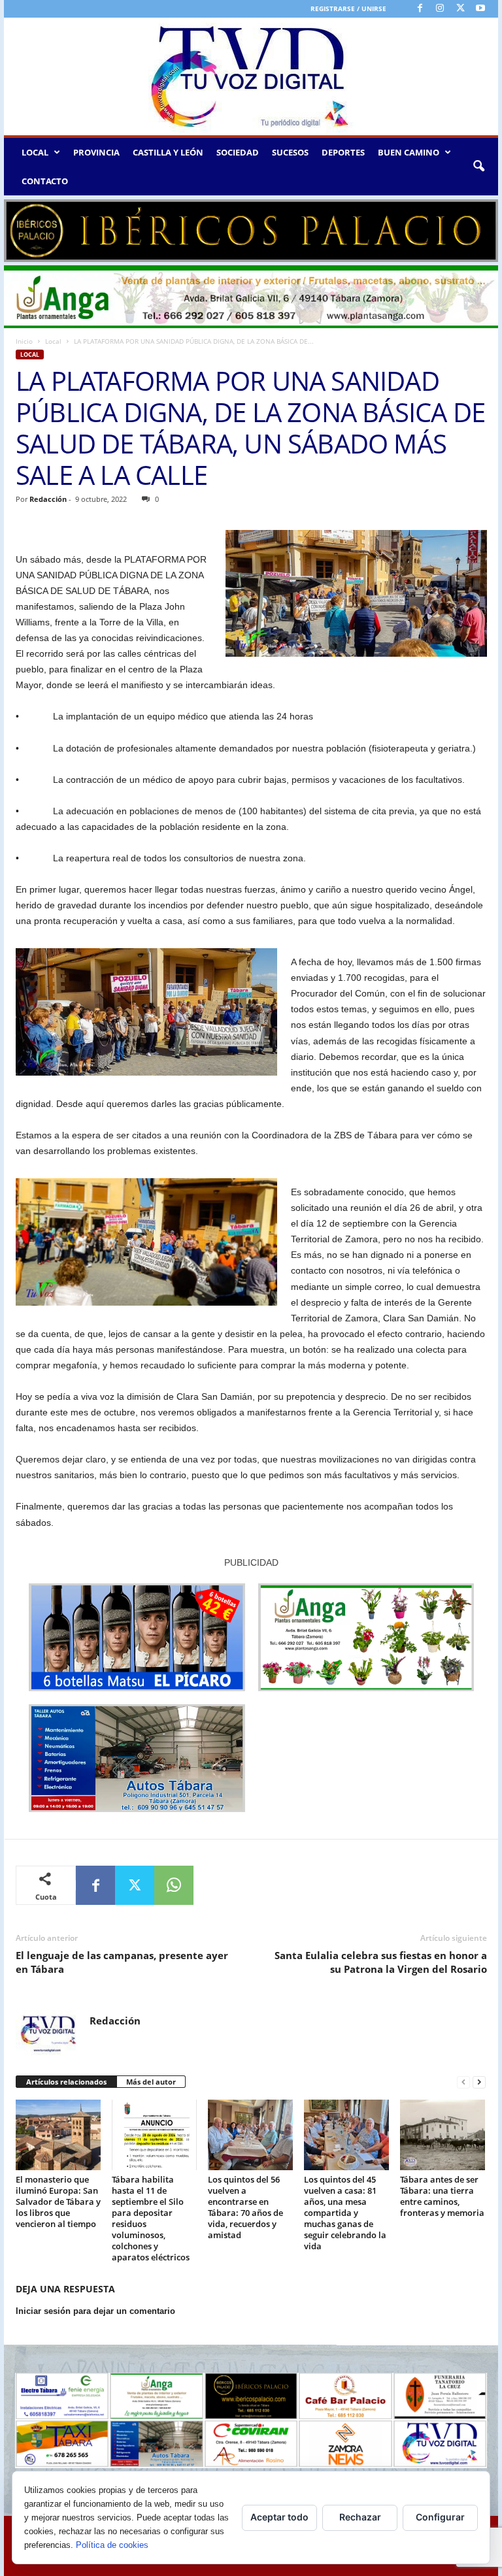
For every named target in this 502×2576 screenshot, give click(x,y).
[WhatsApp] (174, 1885)
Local (53, 341)
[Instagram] (440, 9)
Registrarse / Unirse (348, 8)
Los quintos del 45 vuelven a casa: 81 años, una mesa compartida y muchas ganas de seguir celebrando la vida (345, 2213)
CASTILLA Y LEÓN (168, 152)
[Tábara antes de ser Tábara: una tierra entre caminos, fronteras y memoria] (443, 2135)
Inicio (24, 341)
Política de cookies (112, 2545)
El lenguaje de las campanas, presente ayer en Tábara (122, 1962)
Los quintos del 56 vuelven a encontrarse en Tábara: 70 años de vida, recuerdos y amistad (245, 2207)
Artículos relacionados (66, 2082)
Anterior (20, 227)
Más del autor (151, 2082)
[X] (460, 9)
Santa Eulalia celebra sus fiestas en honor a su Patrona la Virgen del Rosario (381, 1962)
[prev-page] (463, 2082)
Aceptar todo (279, 2517)
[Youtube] (480, 9)
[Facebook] (420, 9)
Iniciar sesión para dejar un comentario (95, 2311)
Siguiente (482, 227)
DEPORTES (343, 152)
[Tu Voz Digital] (251, 76)
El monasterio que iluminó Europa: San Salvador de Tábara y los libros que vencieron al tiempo (58, 2202)
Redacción (48, 499)
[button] (478, 167)
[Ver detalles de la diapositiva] (251, 231)
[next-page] (479, 2082)
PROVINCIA (96, 152)
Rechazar (360, 2517)
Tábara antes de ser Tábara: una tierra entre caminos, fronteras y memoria (442, 2196)
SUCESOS (290, 152)
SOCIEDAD (238, 152)
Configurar (440, 2517)
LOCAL (35, 152)
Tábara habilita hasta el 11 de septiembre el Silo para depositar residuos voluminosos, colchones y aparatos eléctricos (151, 2218)
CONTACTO (45, 181)
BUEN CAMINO (409, 152)
